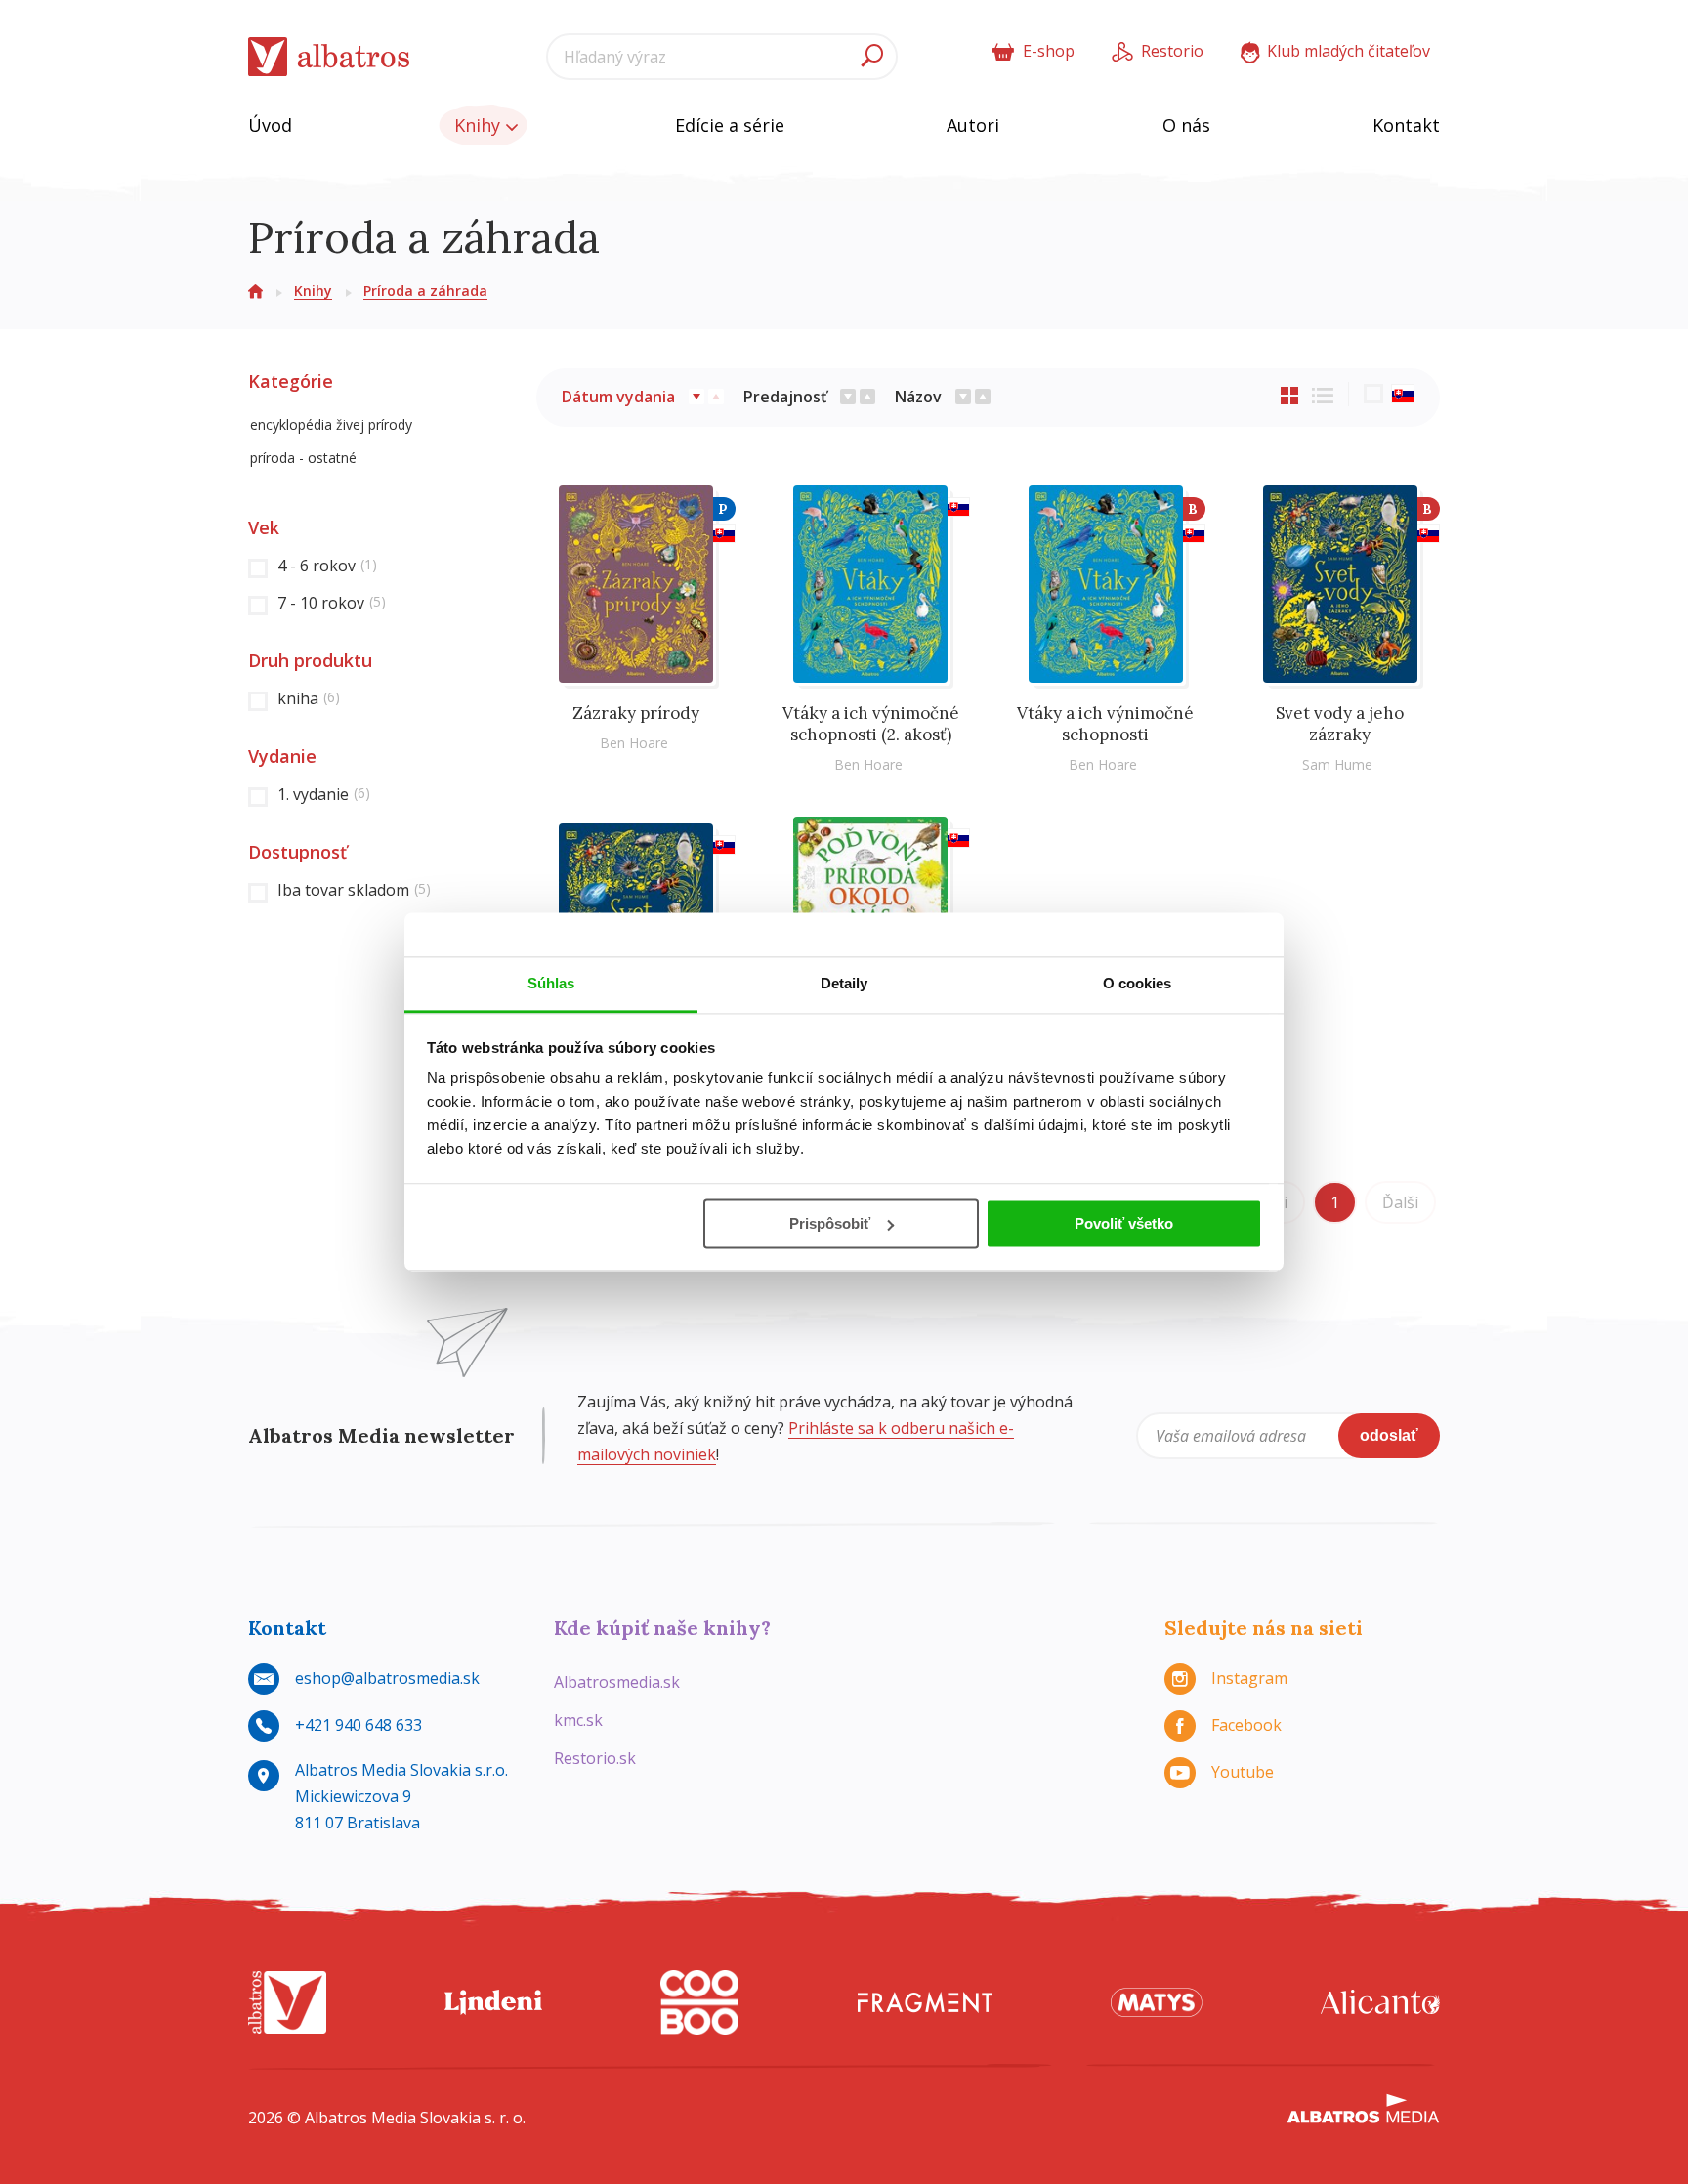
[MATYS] (1157, 2003)
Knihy (480, 125)
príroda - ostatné (303, 458)
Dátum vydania (618, 397)
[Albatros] (287, 2003)
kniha (309, 698)
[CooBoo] (699, 2003)
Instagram (1249, 1678)
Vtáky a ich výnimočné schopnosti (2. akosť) (871, 724)
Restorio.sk (595, 1758)
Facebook (1246, 1725)
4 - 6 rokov (327, 566)
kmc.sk (578, 1720)
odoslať (1389, 1435)
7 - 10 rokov (332, 603)
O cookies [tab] (1138, 983)
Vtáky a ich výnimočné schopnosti (1105, 724)
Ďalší (1400, 1202)
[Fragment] (925, 2003)
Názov (918, 397)
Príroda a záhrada (425, 291)
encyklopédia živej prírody (331, 424)
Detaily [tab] (844, 983)
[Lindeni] (493, 2003)
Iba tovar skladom (354, 890)
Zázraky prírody (636, 713)
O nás (1186, 125)
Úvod (270, 125)
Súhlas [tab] (551, 983)
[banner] (329, 57)
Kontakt (1406, 125)
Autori (973, 125)
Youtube (1243, 1772)
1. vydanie (324, 794)
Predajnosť (785, 397)
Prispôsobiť (830, 1223)
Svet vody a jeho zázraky (1340, 724)
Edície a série (730, 125)
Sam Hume (1337, 764)
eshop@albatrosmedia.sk (387, 1678)
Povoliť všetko (1124, 1223)
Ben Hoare (634, 743)
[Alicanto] (1380, 2003)
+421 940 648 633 (359, 1725)
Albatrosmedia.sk (617, 1682)
